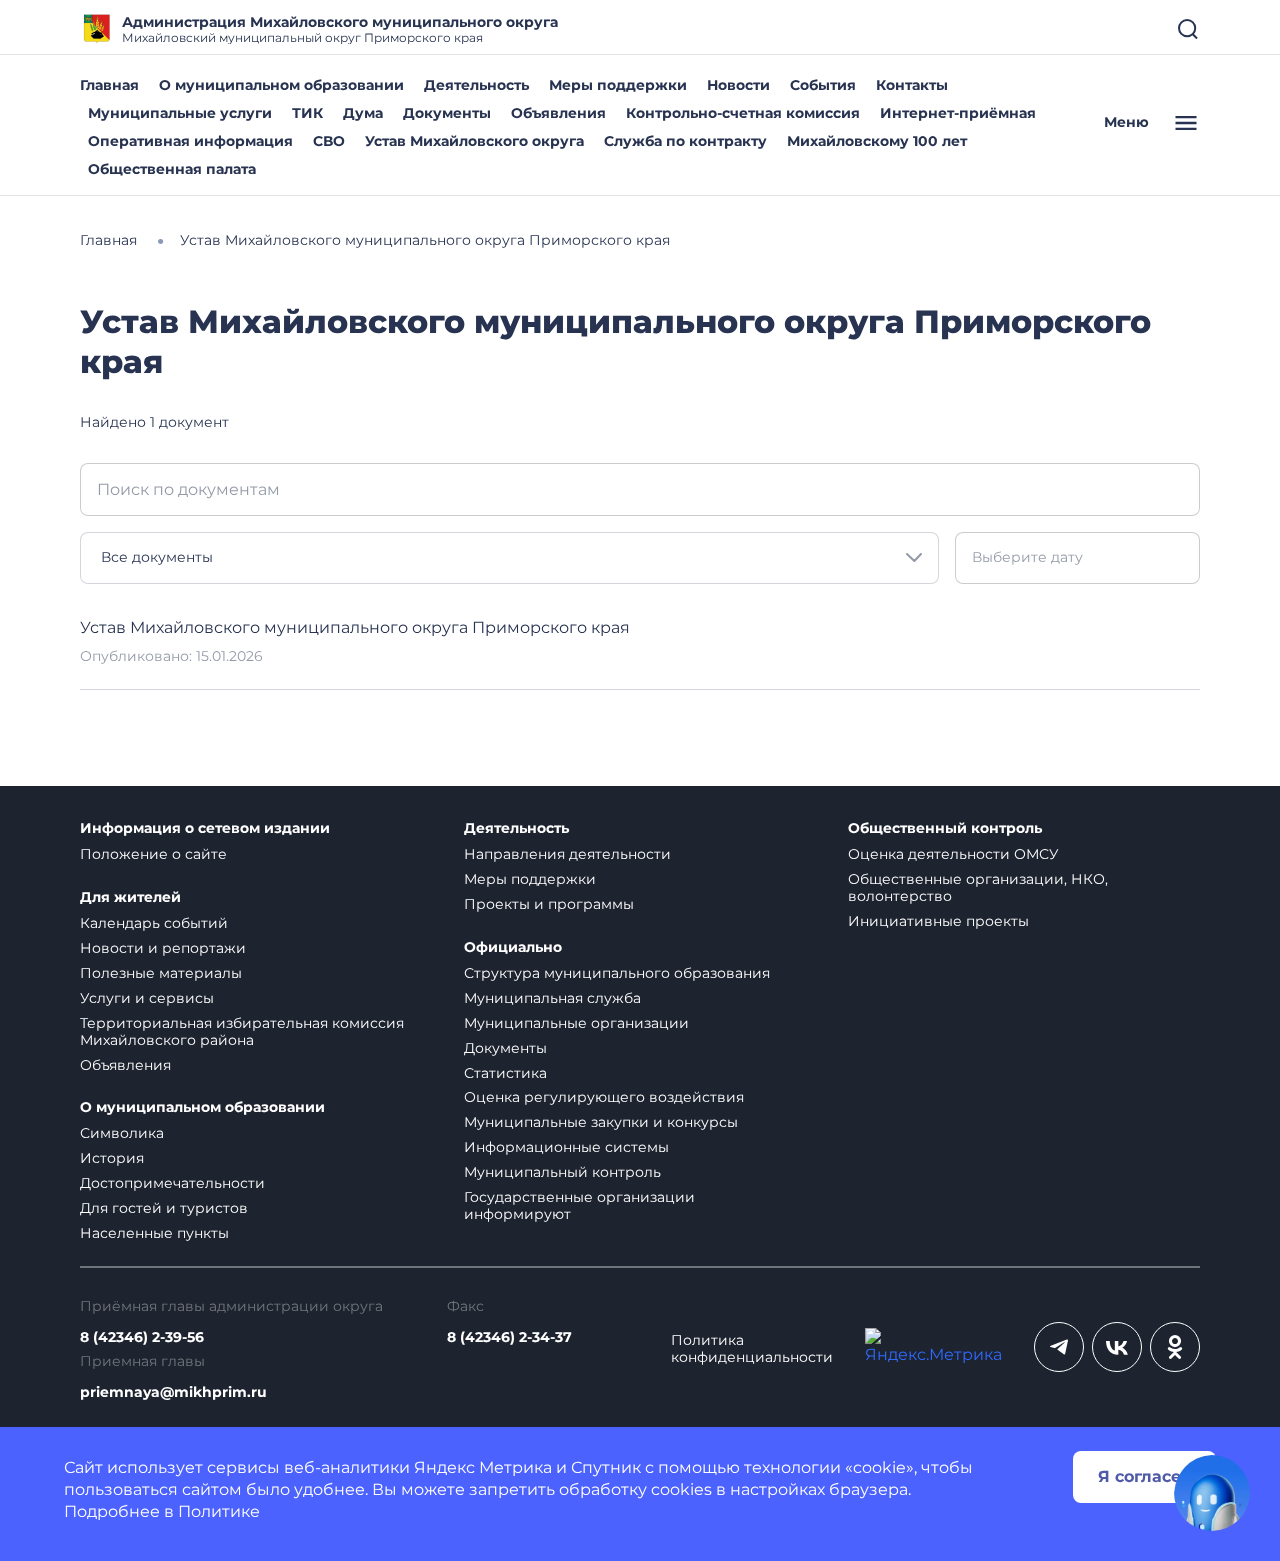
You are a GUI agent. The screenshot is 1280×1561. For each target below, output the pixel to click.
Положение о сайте (153, 854)
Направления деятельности (567, 854)
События (823, 85)
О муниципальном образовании (281, 85)
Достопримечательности (172, 1183)
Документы (447, 113)
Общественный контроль (945, 828)
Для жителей (130, 897)
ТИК (307, 113)
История (112, 1158)
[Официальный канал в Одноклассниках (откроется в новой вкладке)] (1175, 1347)
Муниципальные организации (576, 1023)
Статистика (505, 1073)
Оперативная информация (190, 141)
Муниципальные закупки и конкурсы (601, 1122)
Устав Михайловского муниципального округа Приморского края (355, 627)
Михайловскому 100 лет (877, 141)
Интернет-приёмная (958, 113)
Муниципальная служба (552, 998)
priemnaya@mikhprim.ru (173, 1392)
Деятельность (476, 85)
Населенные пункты (154, 1233)
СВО (329, 141)
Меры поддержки (618, 85)
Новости (738, 85)
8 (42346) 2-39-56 (142, 1337)
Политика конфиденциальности (752, 1349)
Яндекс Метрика (483, 1467)
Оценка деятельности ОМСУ (953, 854)
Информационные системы (566, 1147)
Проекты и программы (549, 904)
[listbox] (509, 558)
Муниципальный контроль (562, 1172)
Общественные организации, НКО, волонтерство (978, 887)
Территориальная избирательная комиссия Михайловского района (242, 1031)
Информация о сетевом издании (205, 828)
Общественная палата (172, 169)
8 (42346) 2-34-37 (509, 1337)
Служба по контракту (685, 141)
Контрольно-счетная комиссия (743, 113)
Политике (219, 1511)
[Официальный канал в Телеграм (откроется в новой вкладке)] (1059, 1347)
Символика (122, 1133)
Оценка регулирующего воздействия (604, 1097)
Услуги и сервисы (147, 998)
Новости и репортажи (163, 948)
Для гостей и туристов (164, 1208)
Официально (513, 947)
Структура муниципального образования (617, 973)
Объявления (558, 113)
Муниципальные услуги (180, 113)
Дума (363, 113)
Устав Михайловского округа (474, 141)
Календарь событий (154, 923)
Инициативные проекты (938, 921)
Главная (109, 85)
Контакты (912, 85)
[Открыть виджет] (1212, 1493)
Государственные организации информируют (579, 1205)
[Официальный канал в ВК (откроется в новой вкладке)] (1117, 1347)
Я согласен (1145, 1476)
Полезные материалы (161, 973)
